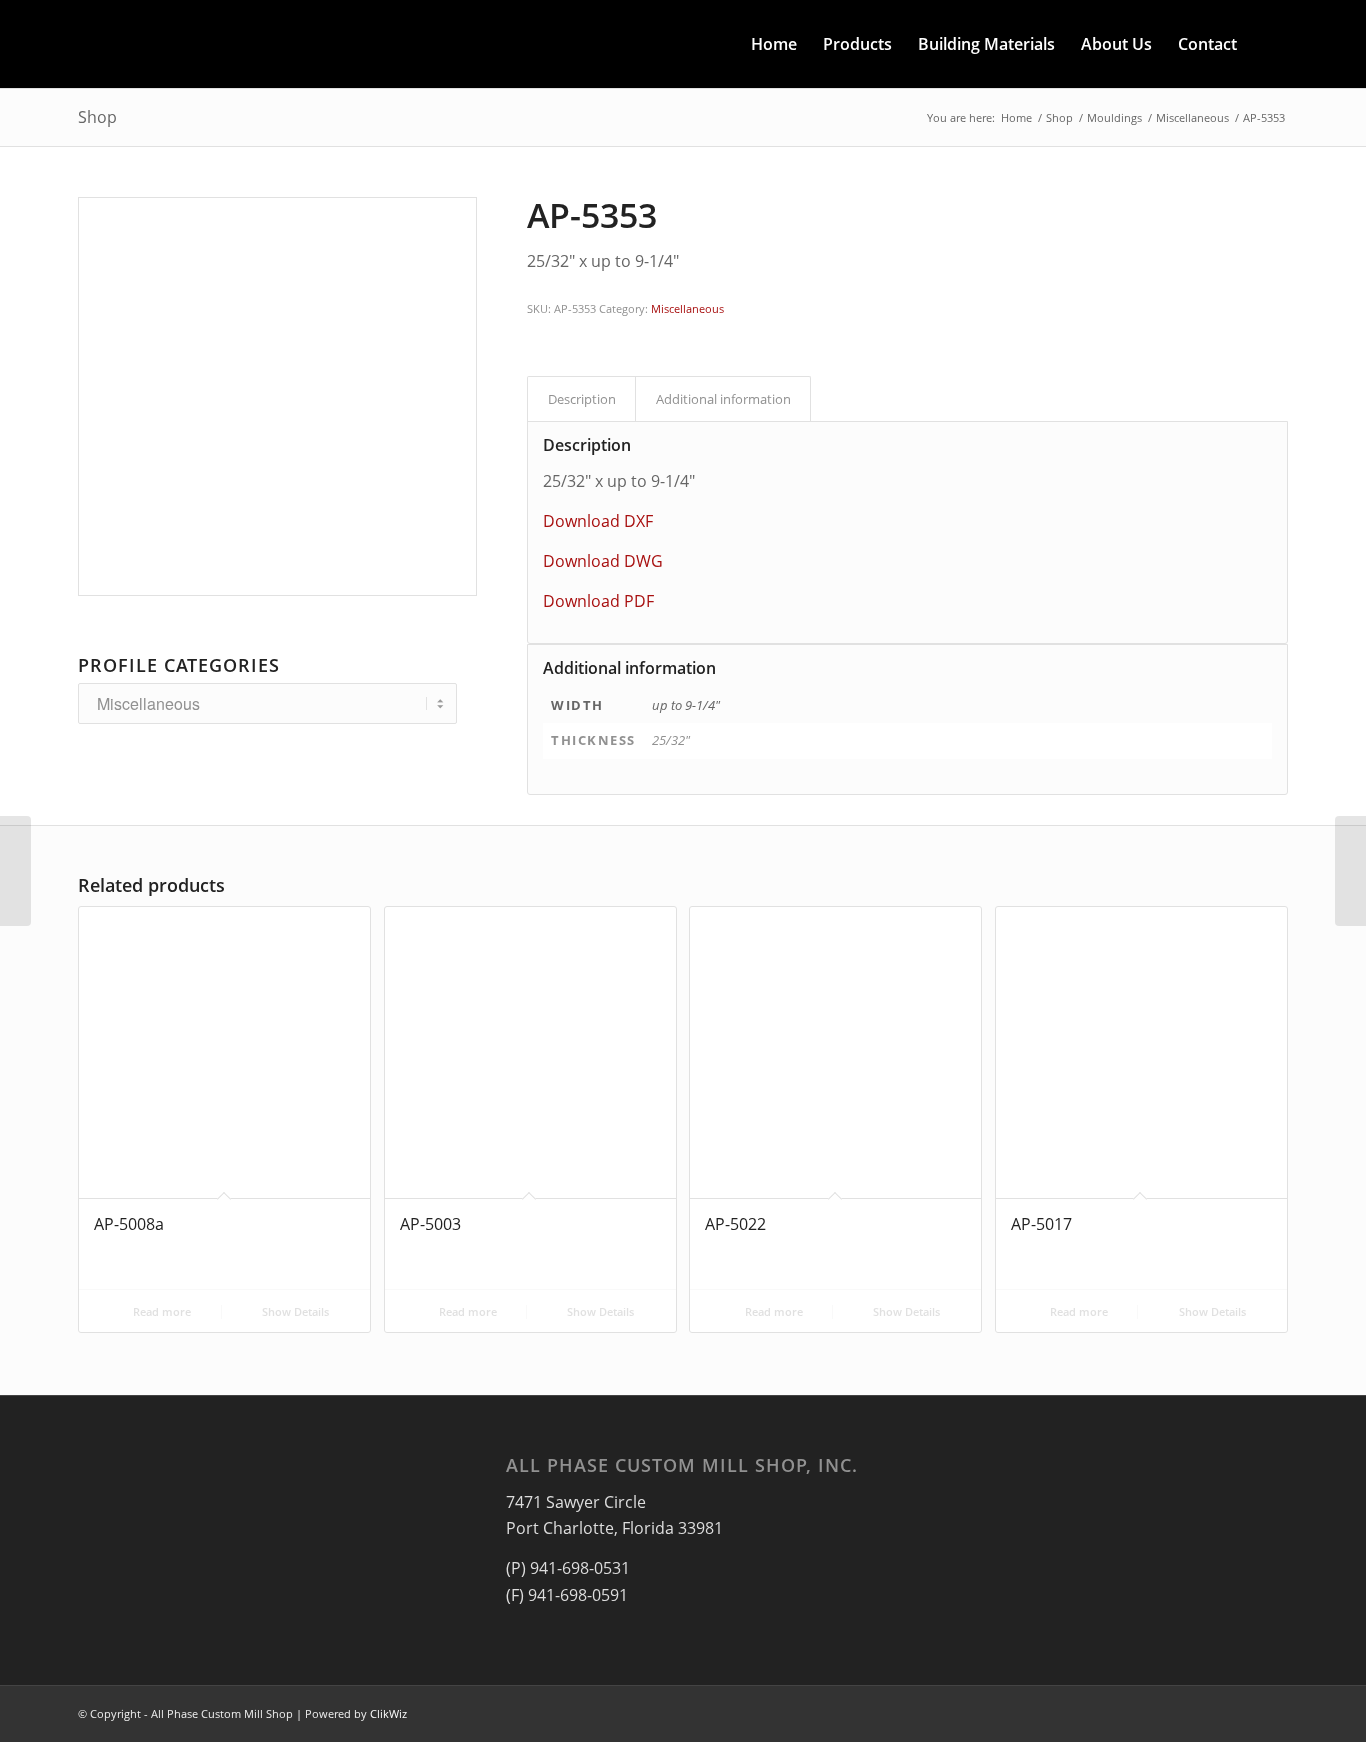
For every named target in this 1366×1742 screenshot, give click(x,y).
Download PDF (598, 601)
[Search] (1269, 44)
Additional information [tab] (723, 399)
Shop (97, 117)
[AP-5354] (1350, 871)
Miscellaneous (687, 308)
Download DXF (598, 521)
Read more (160, 1311)
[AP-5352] (15, 871)
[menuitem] (774, 44)
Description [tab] (582, 399)
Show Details (294, 1311)
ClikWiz (388, 1713)
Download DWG (603, 561)
